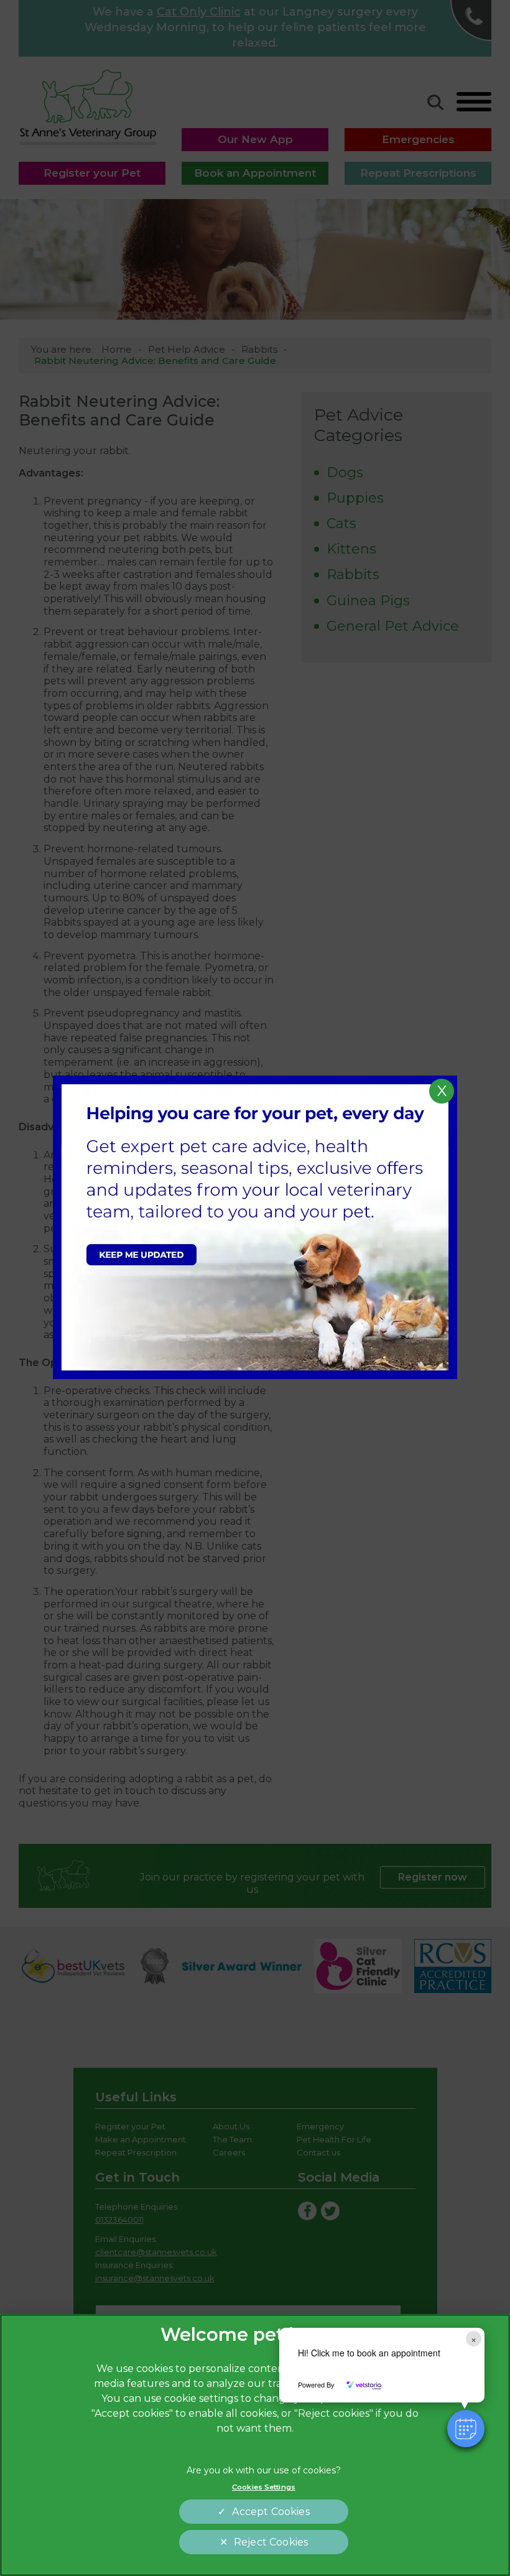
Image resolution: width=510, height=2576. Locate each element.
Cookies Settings (264, 2487)
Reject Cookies (271, 2542)
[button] (466, 2429)
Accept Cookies (271, 2512)
